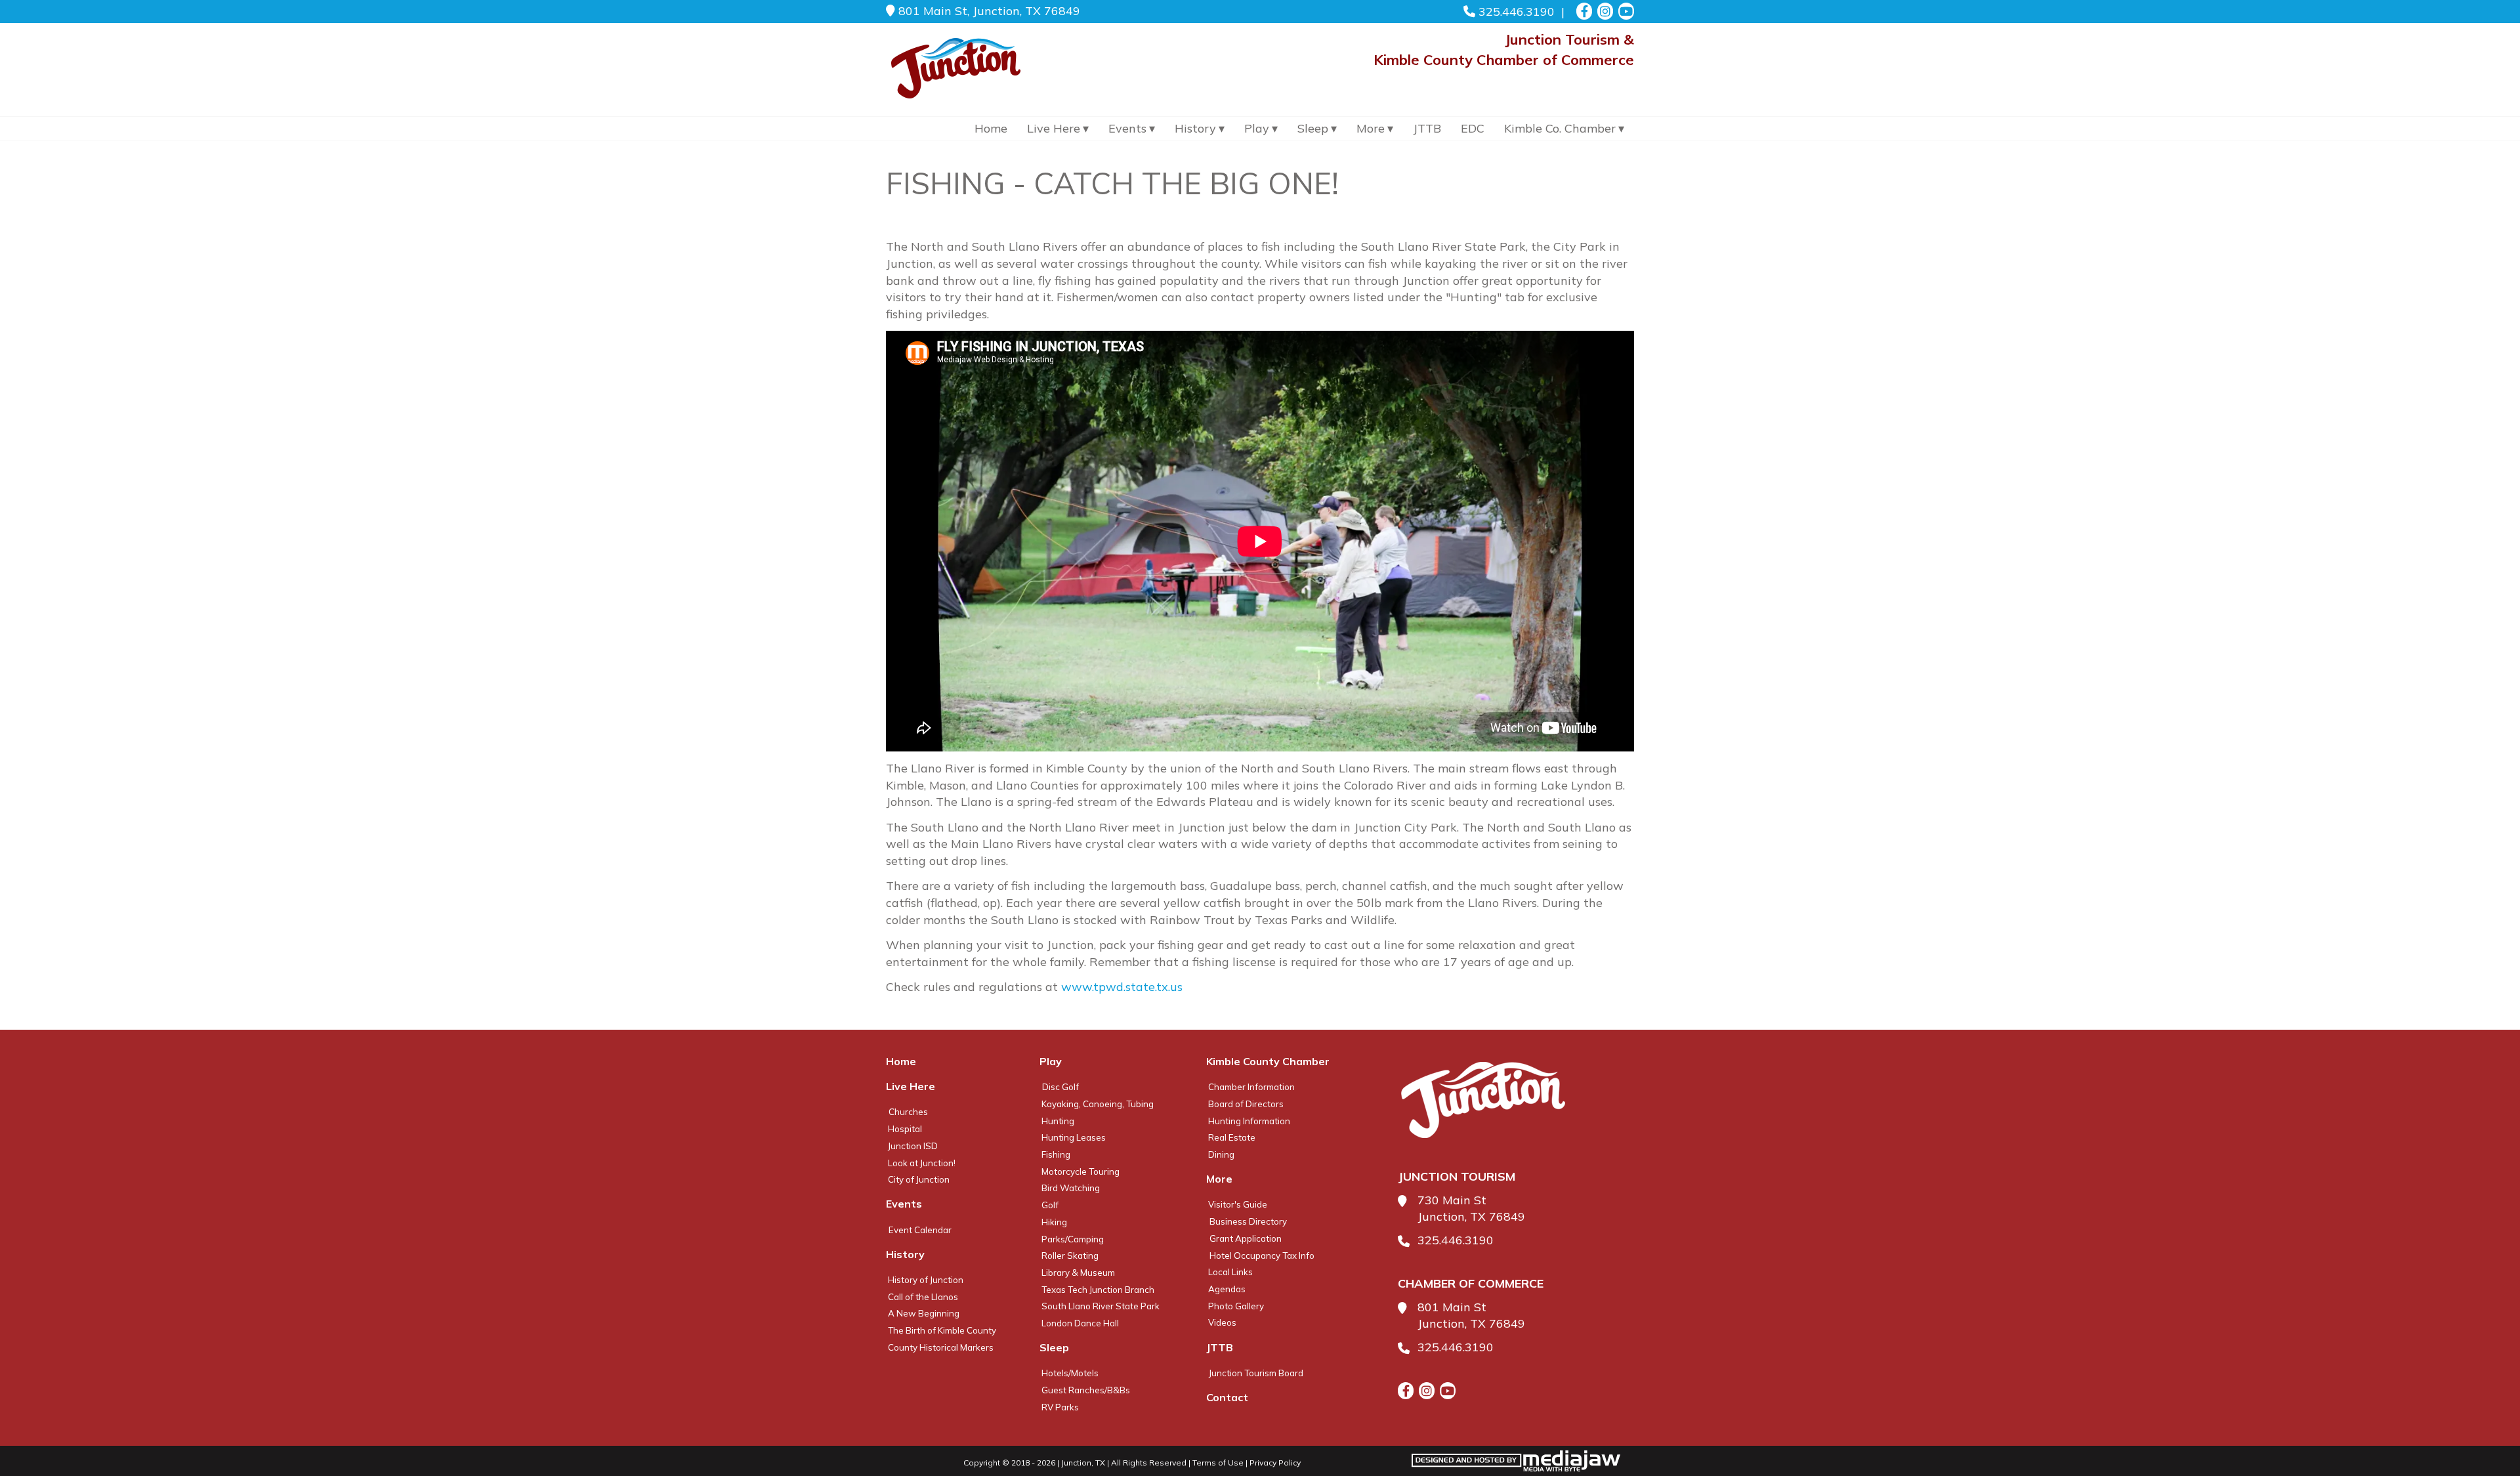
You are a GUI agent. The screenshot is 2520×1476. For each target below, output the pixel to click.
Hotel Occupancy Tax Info (1262, 1255)
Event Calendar (920, 1230)
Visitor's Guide (1238, 1204)
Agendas (1227, 1289)
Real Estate (1232, 1137)
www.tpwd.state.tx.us (1122, 987)
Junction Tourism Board (1256, 1373)
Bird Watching (1071, 1188)
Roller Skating (1070, 1255)
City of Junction (919, 1179)
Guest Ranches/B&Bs (1086, 1390)
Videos (1222, 1322)
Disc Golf (1060, 1087)
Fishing (1056, 1154)
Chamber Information (1251, 1087)
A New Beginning (924, 1313)
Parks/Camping (1073, 1239)
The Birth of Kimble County (942, 1330)
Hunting (1058, 1121)
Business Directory (1248, 1221)
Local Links (1230, 1272)
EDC (1473, 128)
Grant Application (1246, 1238)
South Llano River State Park (1101, 1306)
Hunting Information (1249, 1121)
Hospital (905, 1129)
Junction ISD (913, 1146)
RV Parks (1060, 1407)
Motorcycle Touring (1081, 1171)
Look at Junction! (922, 1163)
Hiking (1054, 1222)
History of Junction (926, 1280)
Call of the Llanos (923, 1297)
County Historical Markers (941, 1347)
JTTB (1427, 128)
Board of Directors (1246, 1104)
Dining (1221, 1154)
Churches (908, 1112)
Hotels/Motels (1070, 1373)
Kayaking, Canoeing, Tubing (1098, 1104)
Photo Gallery (1236, 1306)
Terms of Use (1218, 1463)
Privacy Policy (1275, 1463)
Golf (1050, 1205)
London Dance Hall (1080, 1323)
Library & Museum (1078, 1273)
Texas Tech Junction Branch (1098, 1290)
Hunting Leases (1074, 1137)
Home (991, 128)
